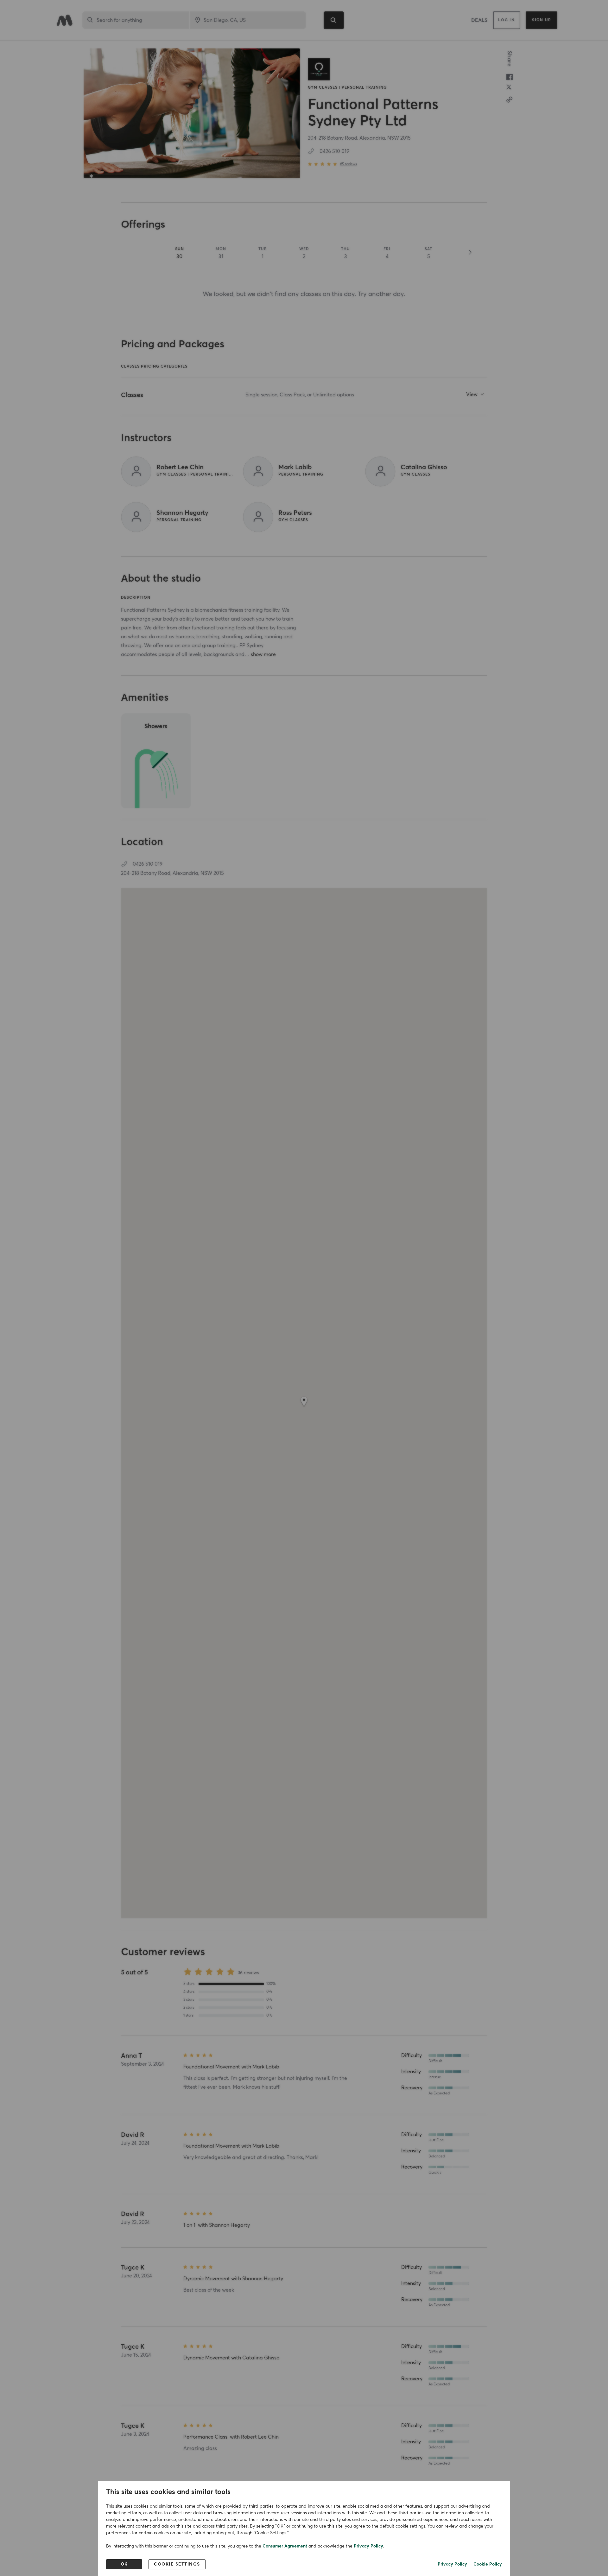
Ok (124, 2564)
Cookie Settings (177, 2564)
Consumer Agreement (285, 2546)
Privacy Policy (368, 2546)
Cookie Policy (488, 2564)
